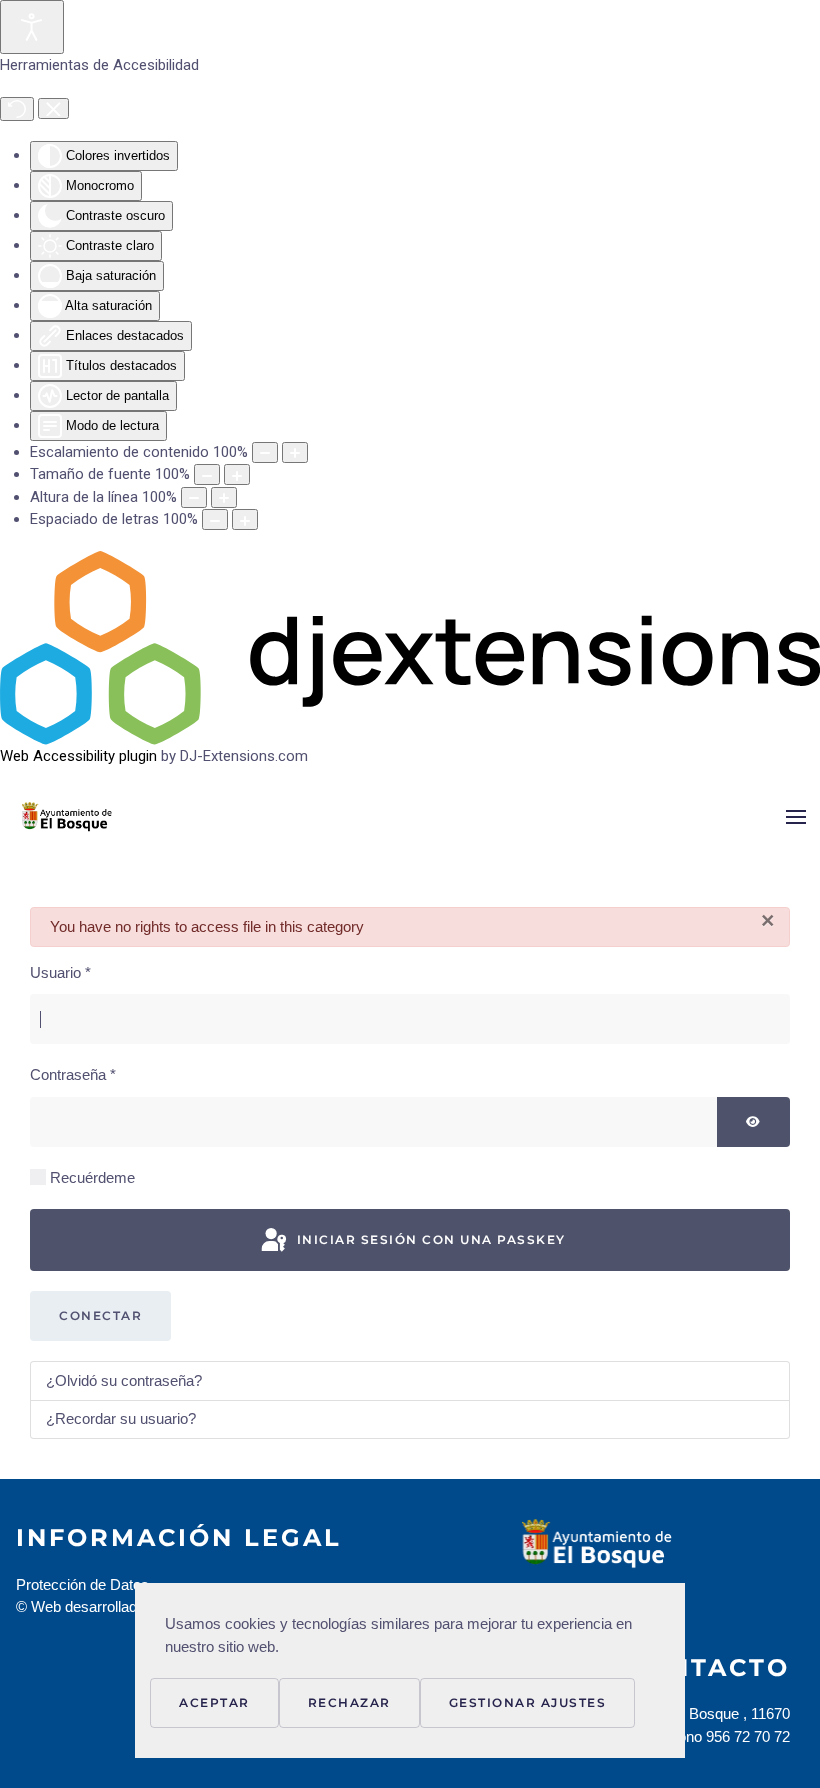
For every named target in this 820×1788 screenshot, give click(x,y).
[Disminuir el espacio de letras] (215, 519)
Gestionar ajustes (528, 1702)
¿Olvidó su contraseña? (124, 1380)
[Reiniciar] (17, 109)
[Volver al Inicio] (97, 817)
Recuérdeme (92, 1177)
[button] (796, 817)
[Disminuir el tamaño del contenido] (265, 452)
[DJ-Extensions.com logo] (410, 647)
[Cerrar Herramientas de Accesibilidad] (53, 109)
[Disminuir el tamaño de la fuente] (207, 474)
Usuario (60, 972)
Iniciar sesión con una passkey (429, 1239)
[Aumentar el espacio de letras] (245, 519)
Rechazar (349, 1702)
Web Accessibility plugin (78, 756)
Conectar (100, 1315)
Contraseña (73, 1074)
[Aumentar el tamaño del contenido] (295, 452)
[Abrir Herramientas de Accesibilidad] (32, 27)
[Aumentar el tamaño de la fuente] (237, 474)
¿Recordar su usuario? (121, 1418)
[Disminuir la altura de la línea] (194, 497)
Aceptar (214, 1702)
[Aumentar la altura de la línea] (224, 497)
